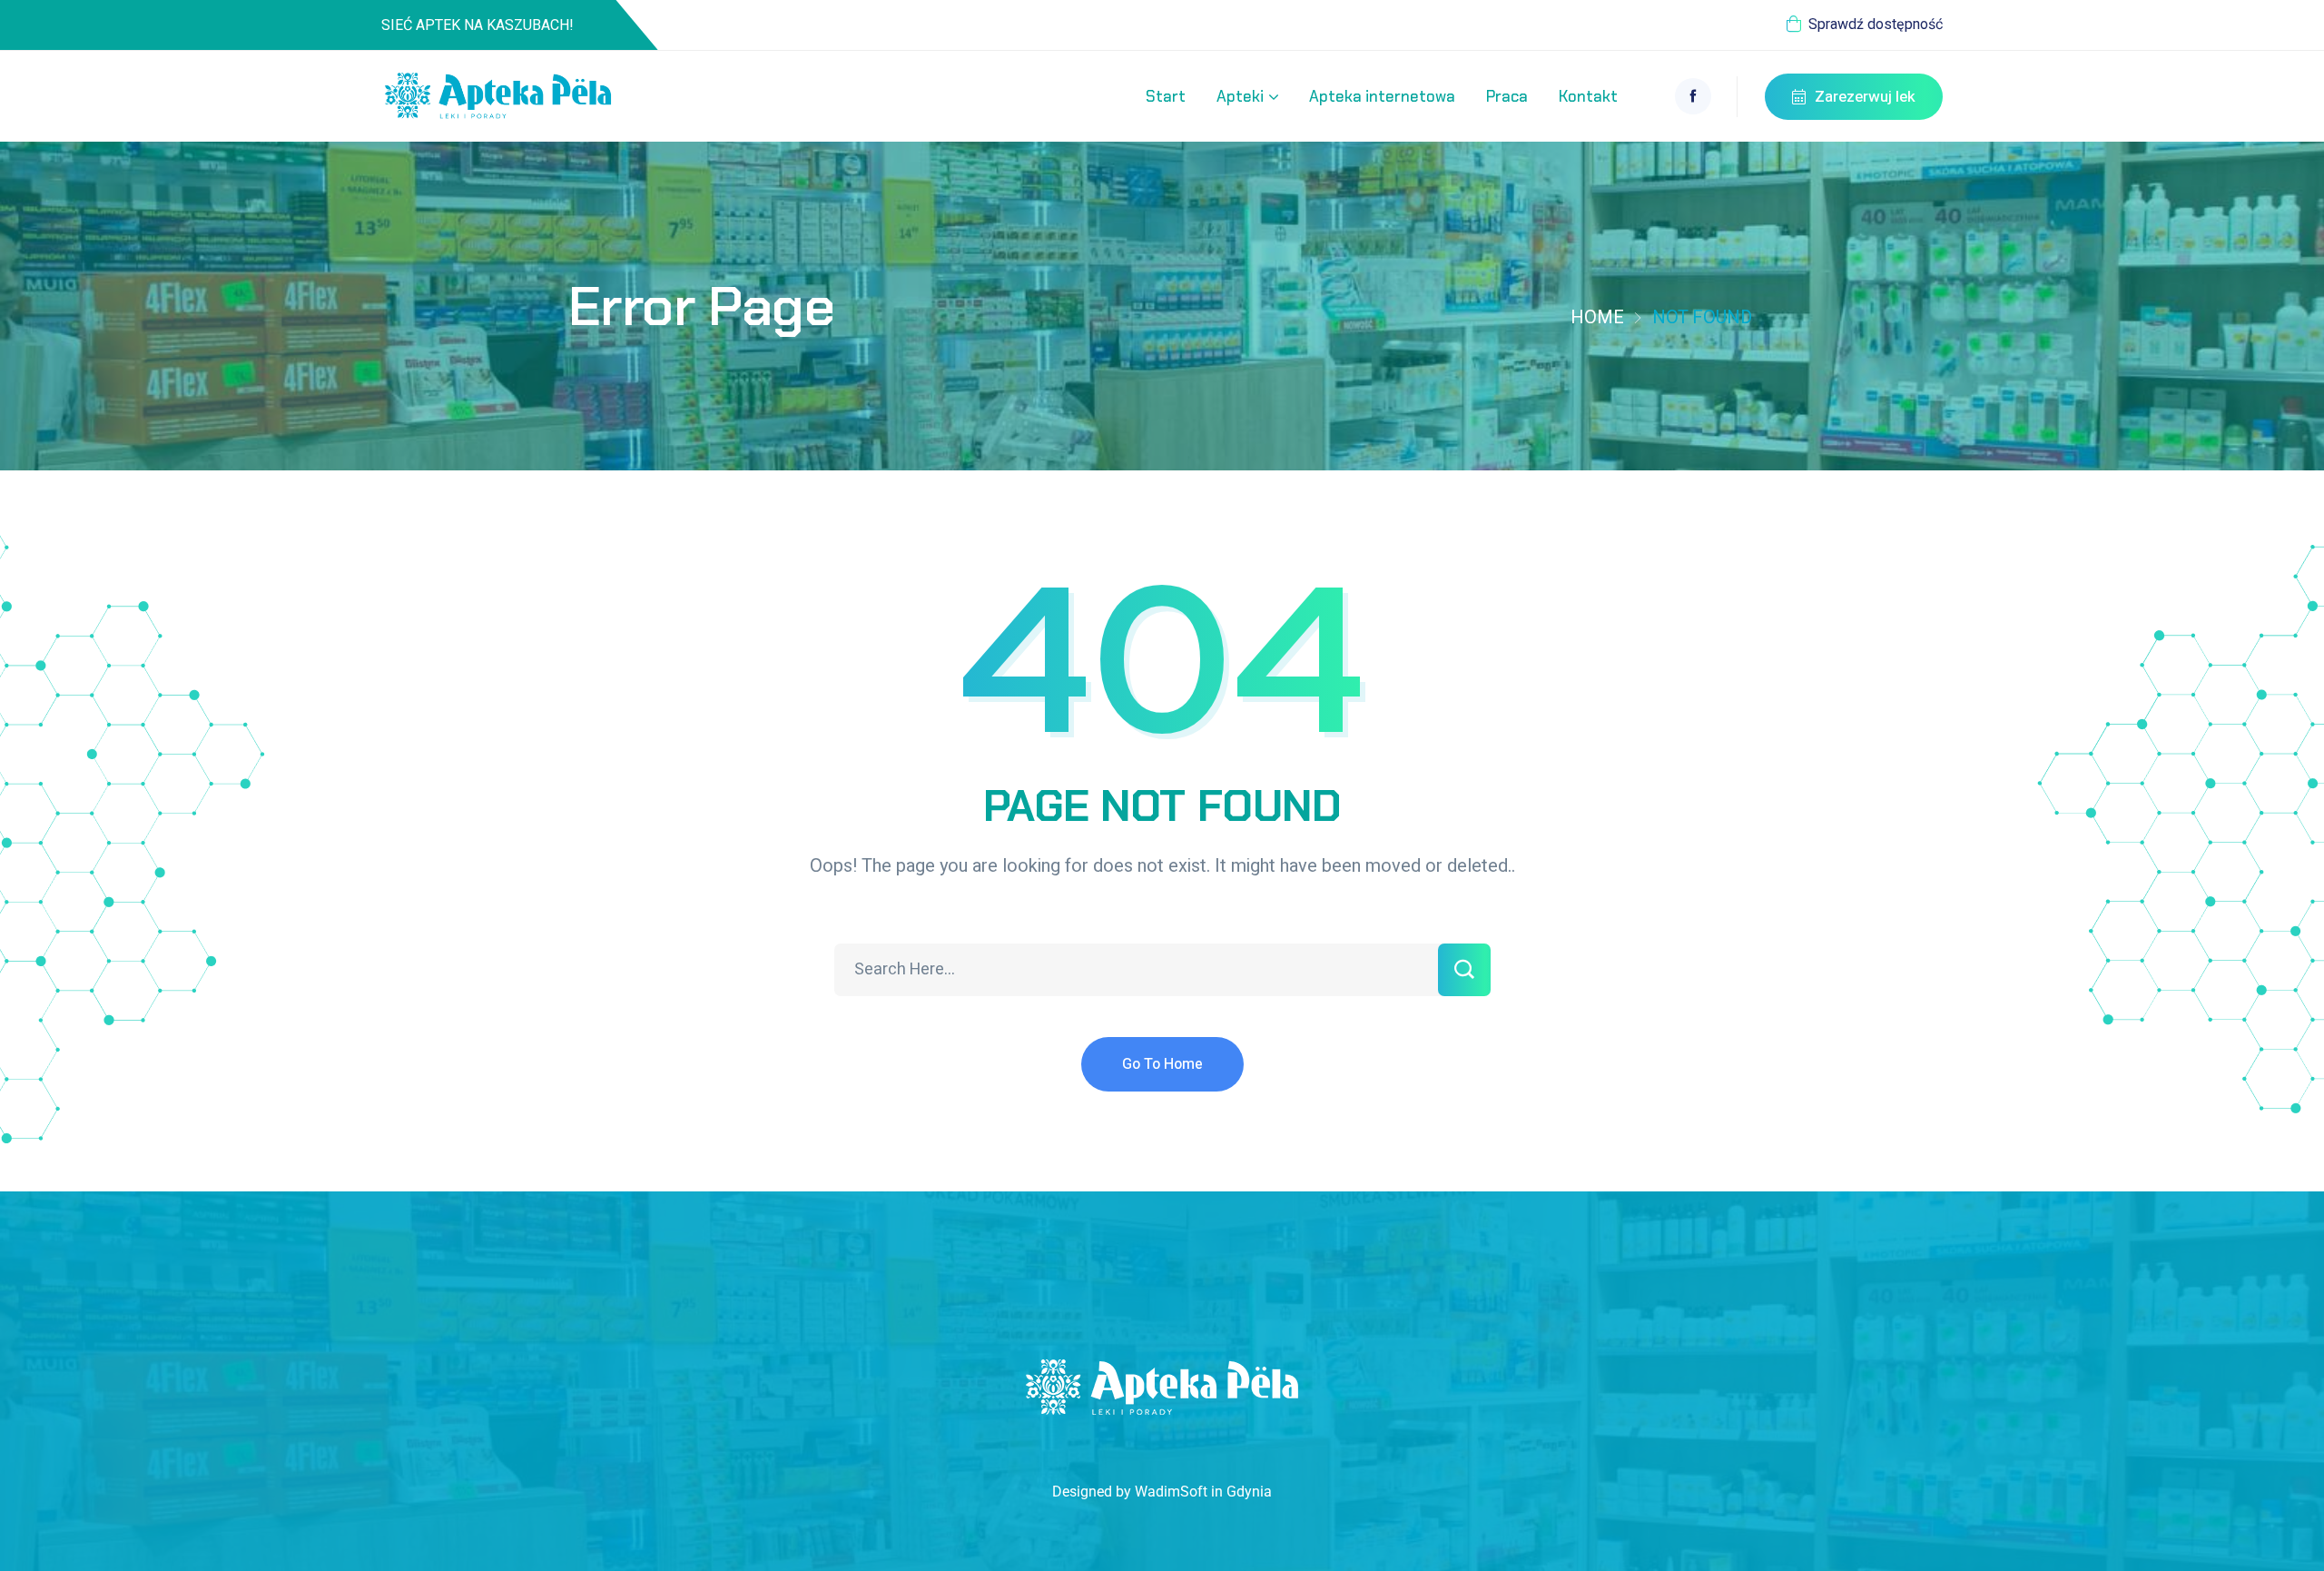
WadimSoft (1171, 1492)
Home (1597, 317)
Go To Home (1162, 1064)
